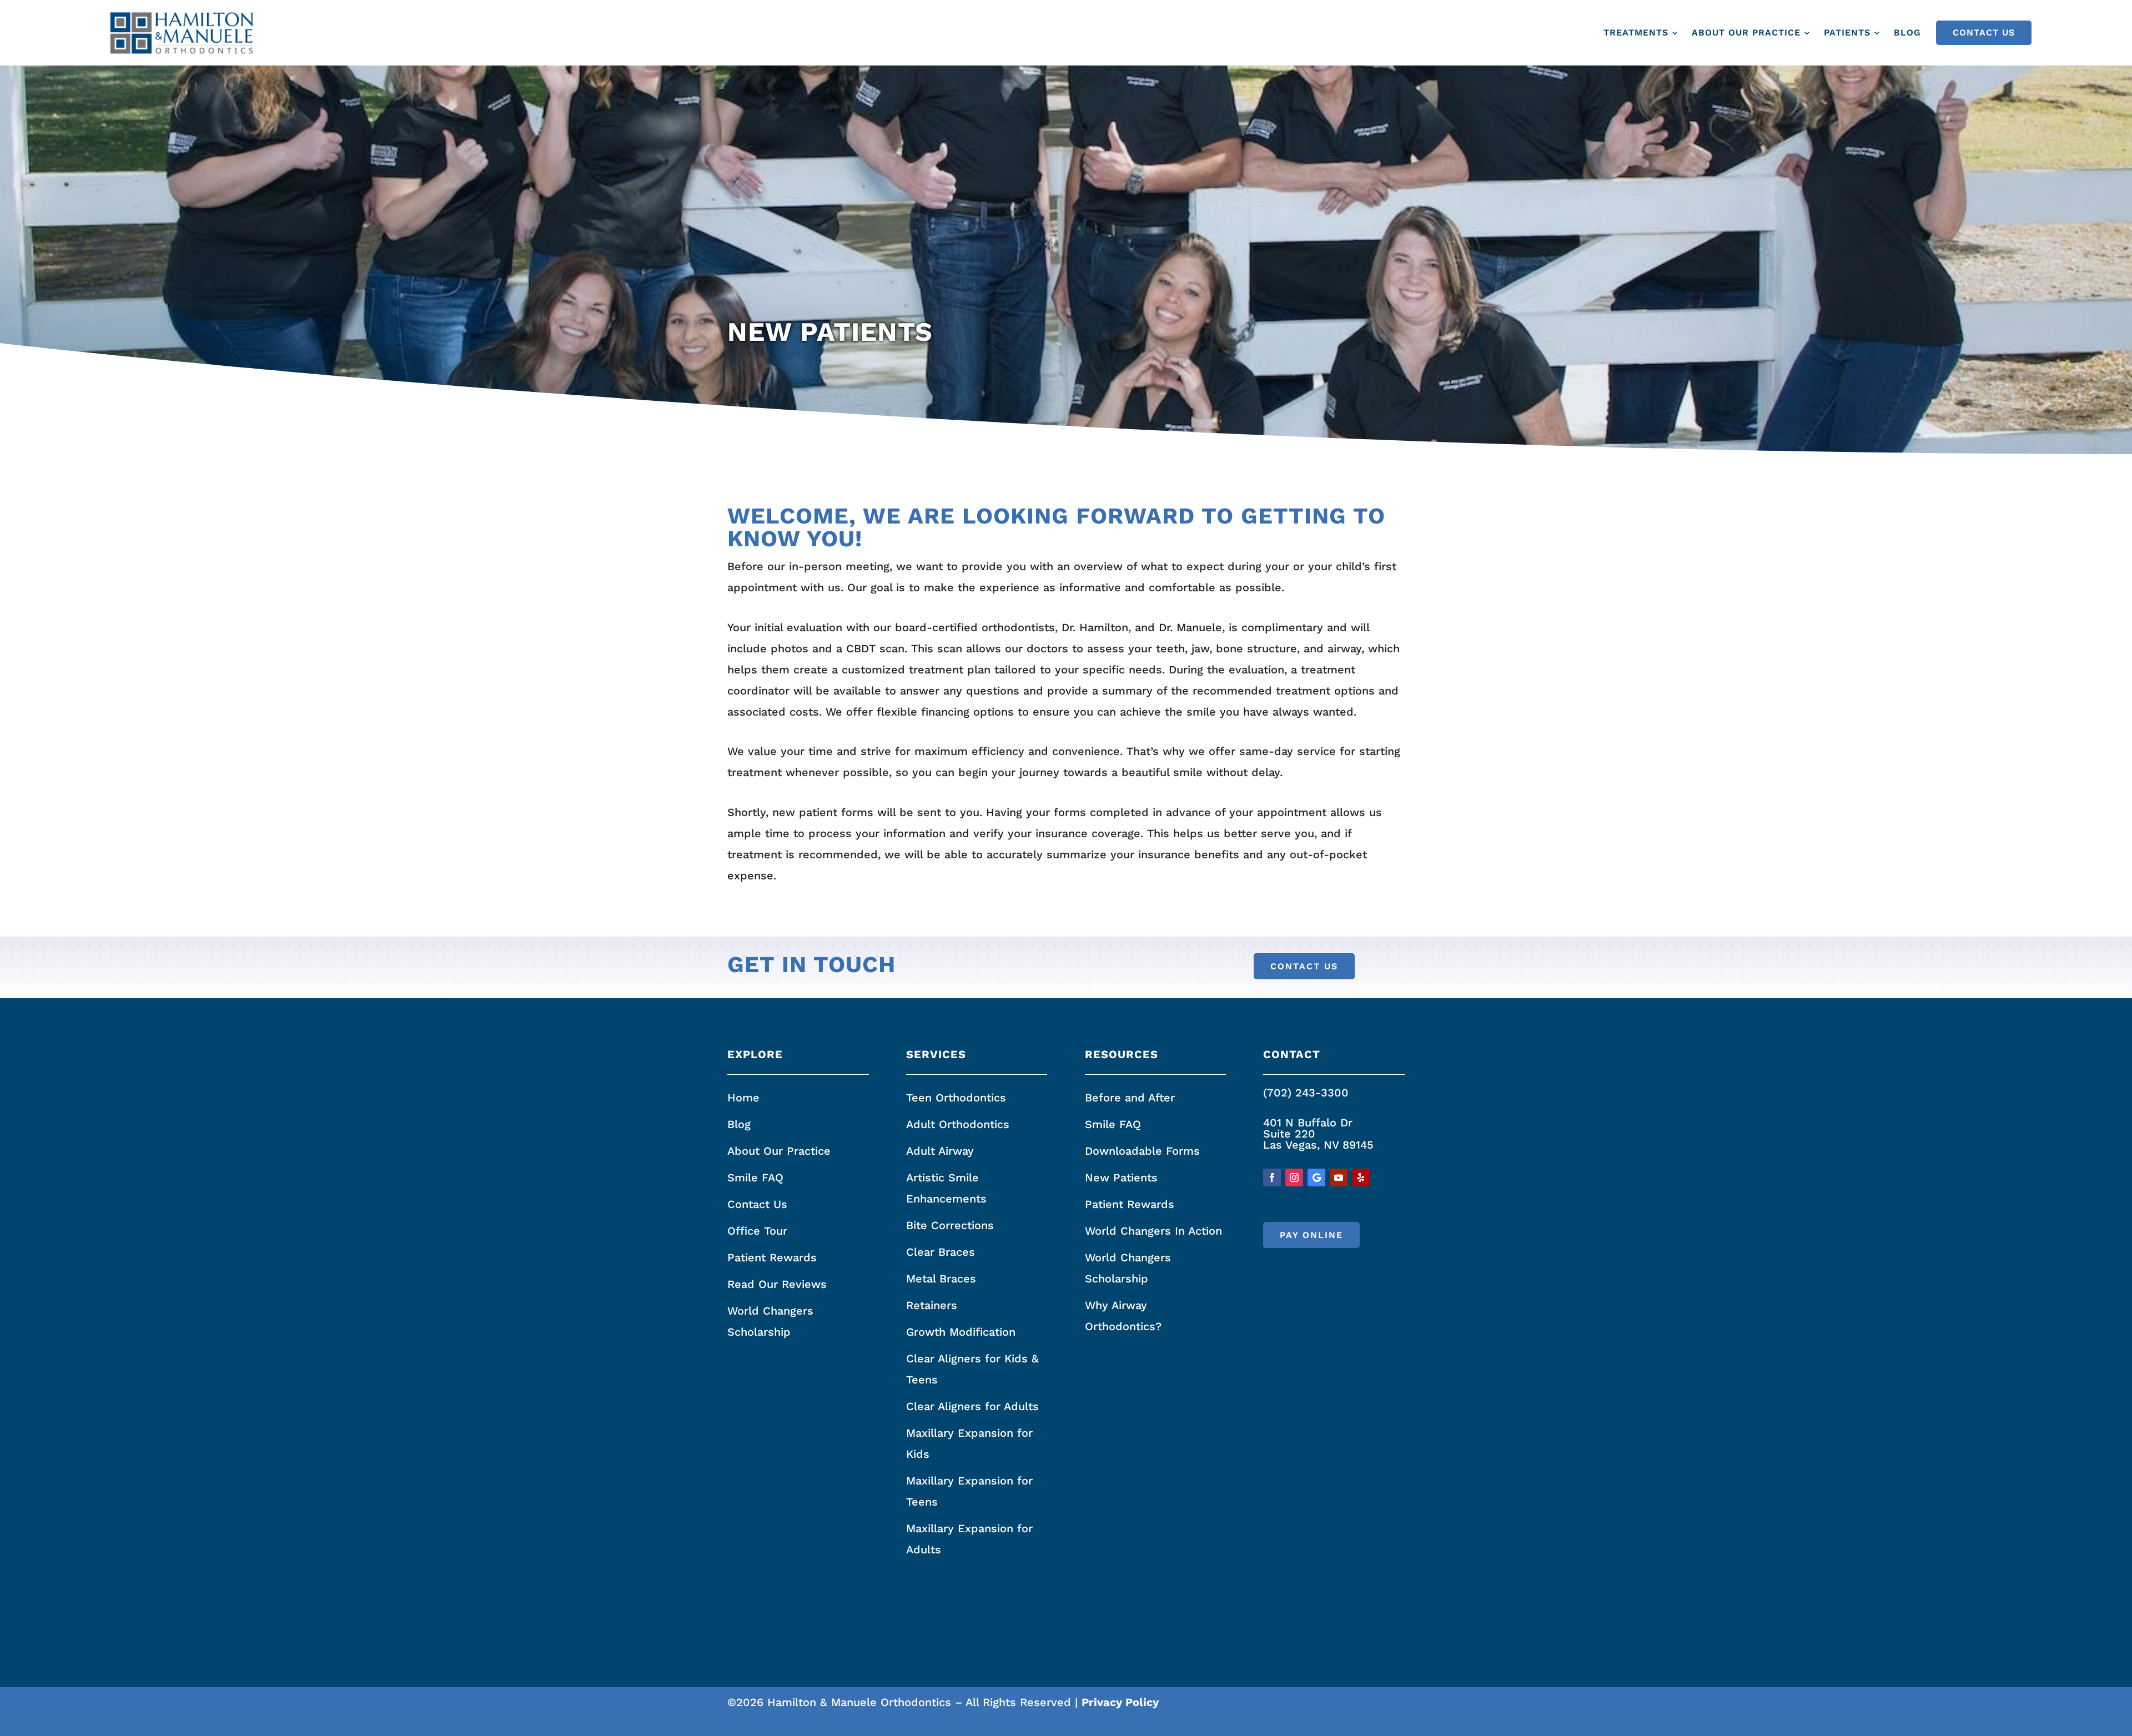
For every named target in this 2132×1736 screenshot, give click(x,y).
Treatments (1636, 32)
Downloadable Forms (1142, 1151)
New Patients (1121, 1178)
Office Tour (757, 1231)
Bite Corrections (950, 1225)
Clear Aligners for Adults (972, 1406)
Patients (1847, 32)
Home (743, 1098)
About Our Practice (1746, 32)
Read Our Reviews (777, 1284)
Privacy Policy (1120, 1702)
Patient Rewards (772, 1257)
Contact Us (1984, 32)
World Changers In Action (1153, 1231)
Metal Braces (941, 1279)
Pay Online (1311, 1235)
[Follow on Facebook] (1272, 1178)
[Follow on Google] (1316, 1178)
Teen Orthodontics (956, 1098)
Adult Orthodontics (958, 1124)
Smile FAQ (755, 1178)
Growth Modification (961, 1332)
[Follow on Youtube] (1339, 1178)
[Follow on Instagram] (1294, 1178)
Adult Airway (940, 1151)
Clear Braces (941, 1252)
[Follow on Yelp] (1361, 1178)
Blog (1907, 32)
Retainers (932, 1305)
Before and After (1130, 1098)
